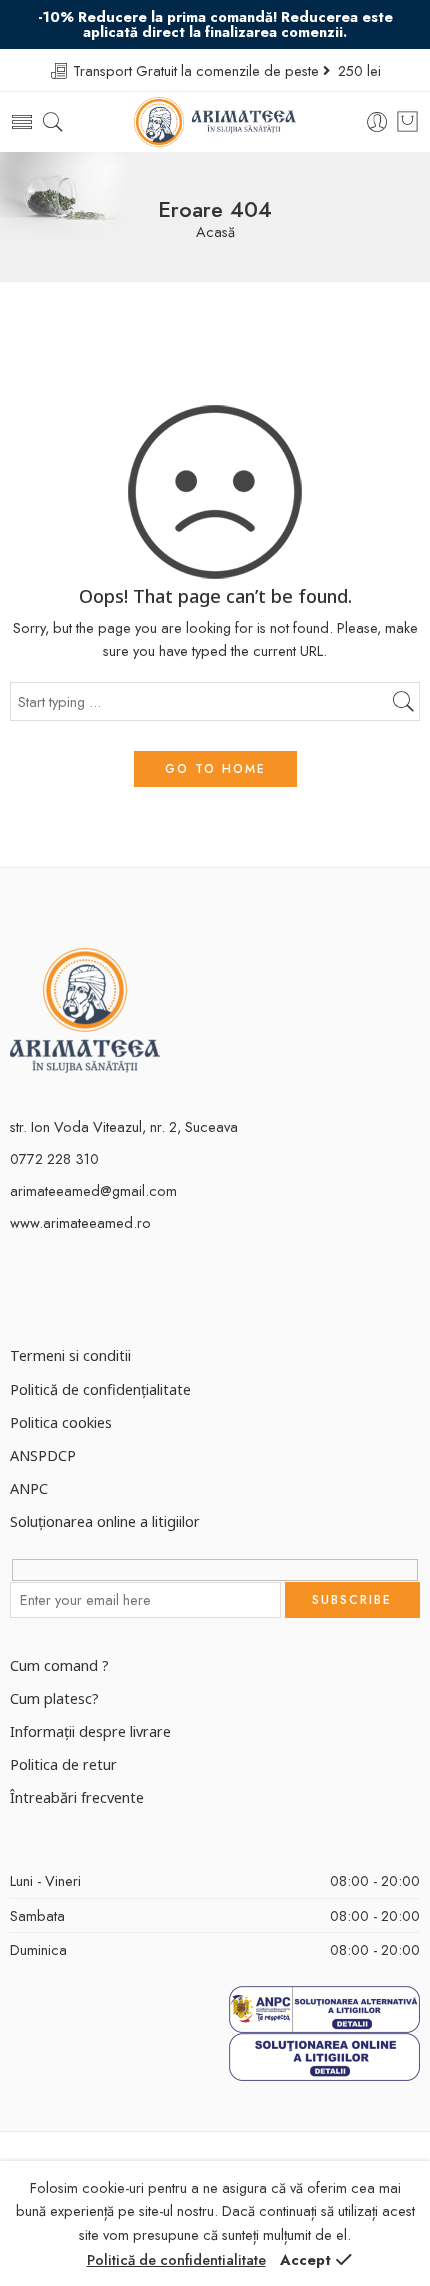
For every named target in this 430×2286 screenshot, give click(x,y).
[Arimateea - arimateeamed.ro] (215, 122)
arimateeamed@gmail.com (93, 1190)
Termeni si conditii (70, 1355)
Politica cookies (61, 1422)
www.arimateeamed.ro (80, 1222)
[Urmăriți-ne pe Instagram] (52, 1290)
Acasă (215, 232)
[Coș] (407, 122)
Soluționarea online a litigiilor (105, 1521)
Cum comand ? (59, 1665)
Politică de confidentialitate (176, 2259)
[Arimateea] (85, 1008)
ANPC (29, 1488)
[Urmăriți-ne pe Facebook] (17, 1290)
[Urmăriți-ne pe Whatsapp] (122, 1290)
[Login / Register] (377, 122)
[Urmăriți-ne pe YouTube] (87, 1290)
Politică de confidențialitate (100, 1389)
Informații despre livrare (90, 1731)
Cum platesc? (54, 1698)
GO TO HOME (215, 769)
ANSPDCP (43, 1455)
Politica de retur (63, 1764)
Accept (305, 2259)
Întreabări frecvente (77, 1797)
